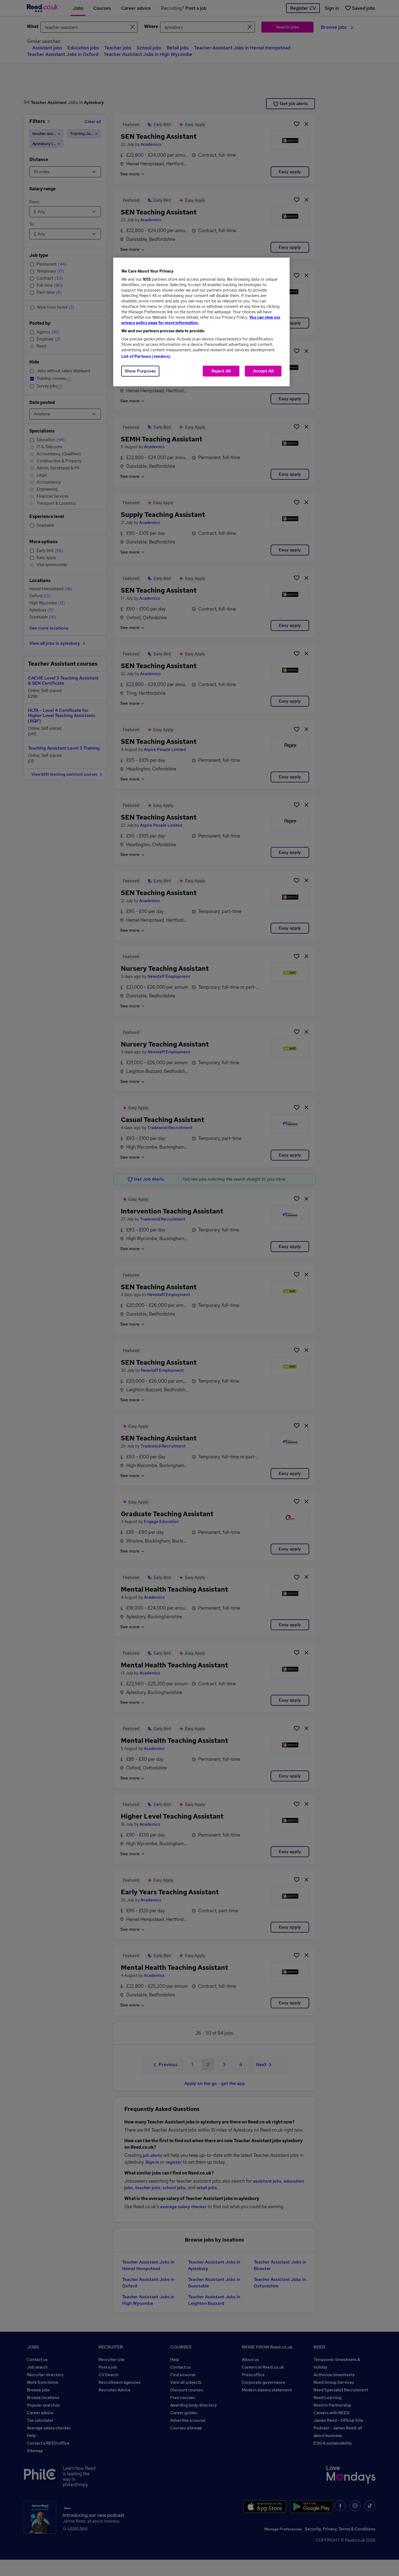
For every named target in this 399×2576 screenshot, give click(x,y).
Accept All (263, 371)
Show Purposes (140, 371)
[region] (201, 322)
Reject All (221, 371)
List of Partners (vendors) (146, 356)
